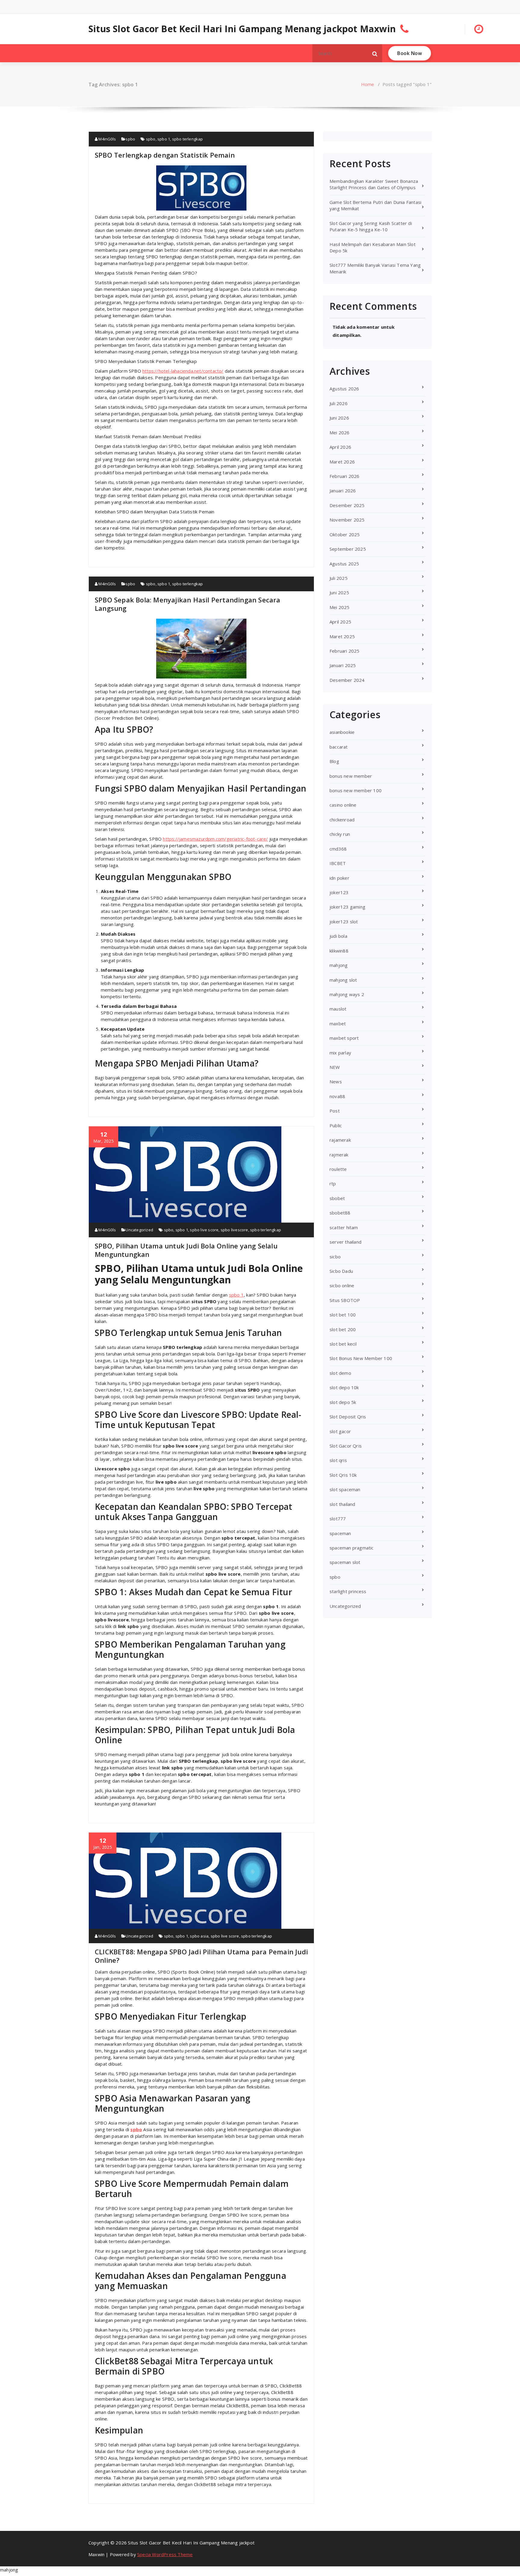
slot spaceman (345, 1489)
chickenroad (342, 820)
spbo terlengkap (188, 139)
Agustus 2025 (344, 564)
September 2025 (348, 549)
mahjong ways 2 (347, 994)
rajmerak (339, 1155)
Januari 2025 (343, 665)
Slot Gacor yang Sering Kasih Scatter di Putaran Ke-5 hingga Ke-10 (371, 226)
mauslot (338, 1009)
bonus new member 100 (356, 790)
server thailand (345, 1242)
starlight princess (348, 1591)
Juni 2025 (339, 592)
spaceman (340, 1533)
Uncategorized (139, 1230)
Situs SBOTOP (345, 1300)
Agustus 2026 (344, 389)
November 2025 (347, 520)
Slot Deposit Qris (348, 1417)
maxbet (338, 1023)
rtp (333, 1183)
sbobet (337, 1198)
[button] (375, 53)
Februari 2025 (345, 651)
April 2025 (340, 622)
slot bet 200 (343, 1329)
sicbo (335, 1257)
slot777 (338, 1519)
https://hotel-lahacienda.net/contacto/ (183, 371)
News (336, 1082)
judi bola (338, 936)
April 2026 (340, 447)
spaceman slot (345, 1562)
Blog (334, 761)
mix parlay (340, 1053)
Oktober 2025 (345, 534)
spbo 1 (164, 139)
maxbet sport (344, 1038)
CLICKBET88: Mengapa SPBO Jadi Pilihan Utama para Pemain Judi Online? (201, 1956)
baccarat (339, 747)
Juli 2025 (339, 578)
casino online (343, 805)
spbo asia (199, 1936)
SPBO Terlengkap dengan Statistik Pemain (165, 155)
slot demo (340, 1373)
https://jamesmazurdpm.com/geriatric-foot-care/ (215, 839)
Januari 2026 (343, 491)
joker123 (339, 892)
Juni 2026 (339, 418)
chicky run (340, 834)
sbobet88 (340, 1213)
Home (368, 84)
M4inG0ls (107, 139)
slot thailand (342, 1504)
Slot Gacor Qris (346, 1446)
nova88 (337, 1096)
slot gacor (340, 1431)
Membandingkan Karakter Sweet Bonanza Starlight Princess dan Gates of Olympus (374, 184)
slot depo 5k (343, 1402)
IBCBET (338, 863)
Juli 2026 (339, 403)
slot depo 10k (344, 1387)
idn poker (339, 878)
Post (335, 1111)
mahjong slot (343, 980)
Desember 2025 (347, 505)
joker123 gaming (347, 907)
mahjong (339, 965)
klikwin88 (339, 951)
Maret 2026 (342, 462)
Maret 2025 (342, 636)
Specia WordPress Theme (165, 2554)
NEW (335, 1067)
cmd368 (338, 849)
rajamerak (340, 1140)
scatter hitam (344, 1227)
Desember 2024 (347, 680)
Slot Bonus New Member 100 (361, 1358)
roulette (338, 1169)
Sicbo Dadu (341, 1271)
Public (336, 1125)
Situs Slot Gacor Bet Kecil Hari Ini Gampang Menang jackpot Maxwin (242, 29)
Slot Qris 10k (343, 1475)
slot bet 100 (343, 1315)
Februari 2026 (345, 476)
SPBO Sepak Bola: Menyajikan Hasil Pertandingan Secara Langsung (188, 604)
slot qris (338, 1460)
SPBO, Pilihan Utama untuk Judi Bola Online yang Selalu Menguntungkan (186, 1250)
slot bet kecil (343, 1344)
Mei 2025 (340, 607)
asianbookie (342, 732)
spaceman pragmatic (352, 1548)
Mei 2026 (340, 432)
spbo (130, 139)
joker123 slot (344, 922)
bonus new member (351, 776)
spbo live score (204, 1230)
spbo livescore (234, 1230)
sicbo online (342, 1285)
